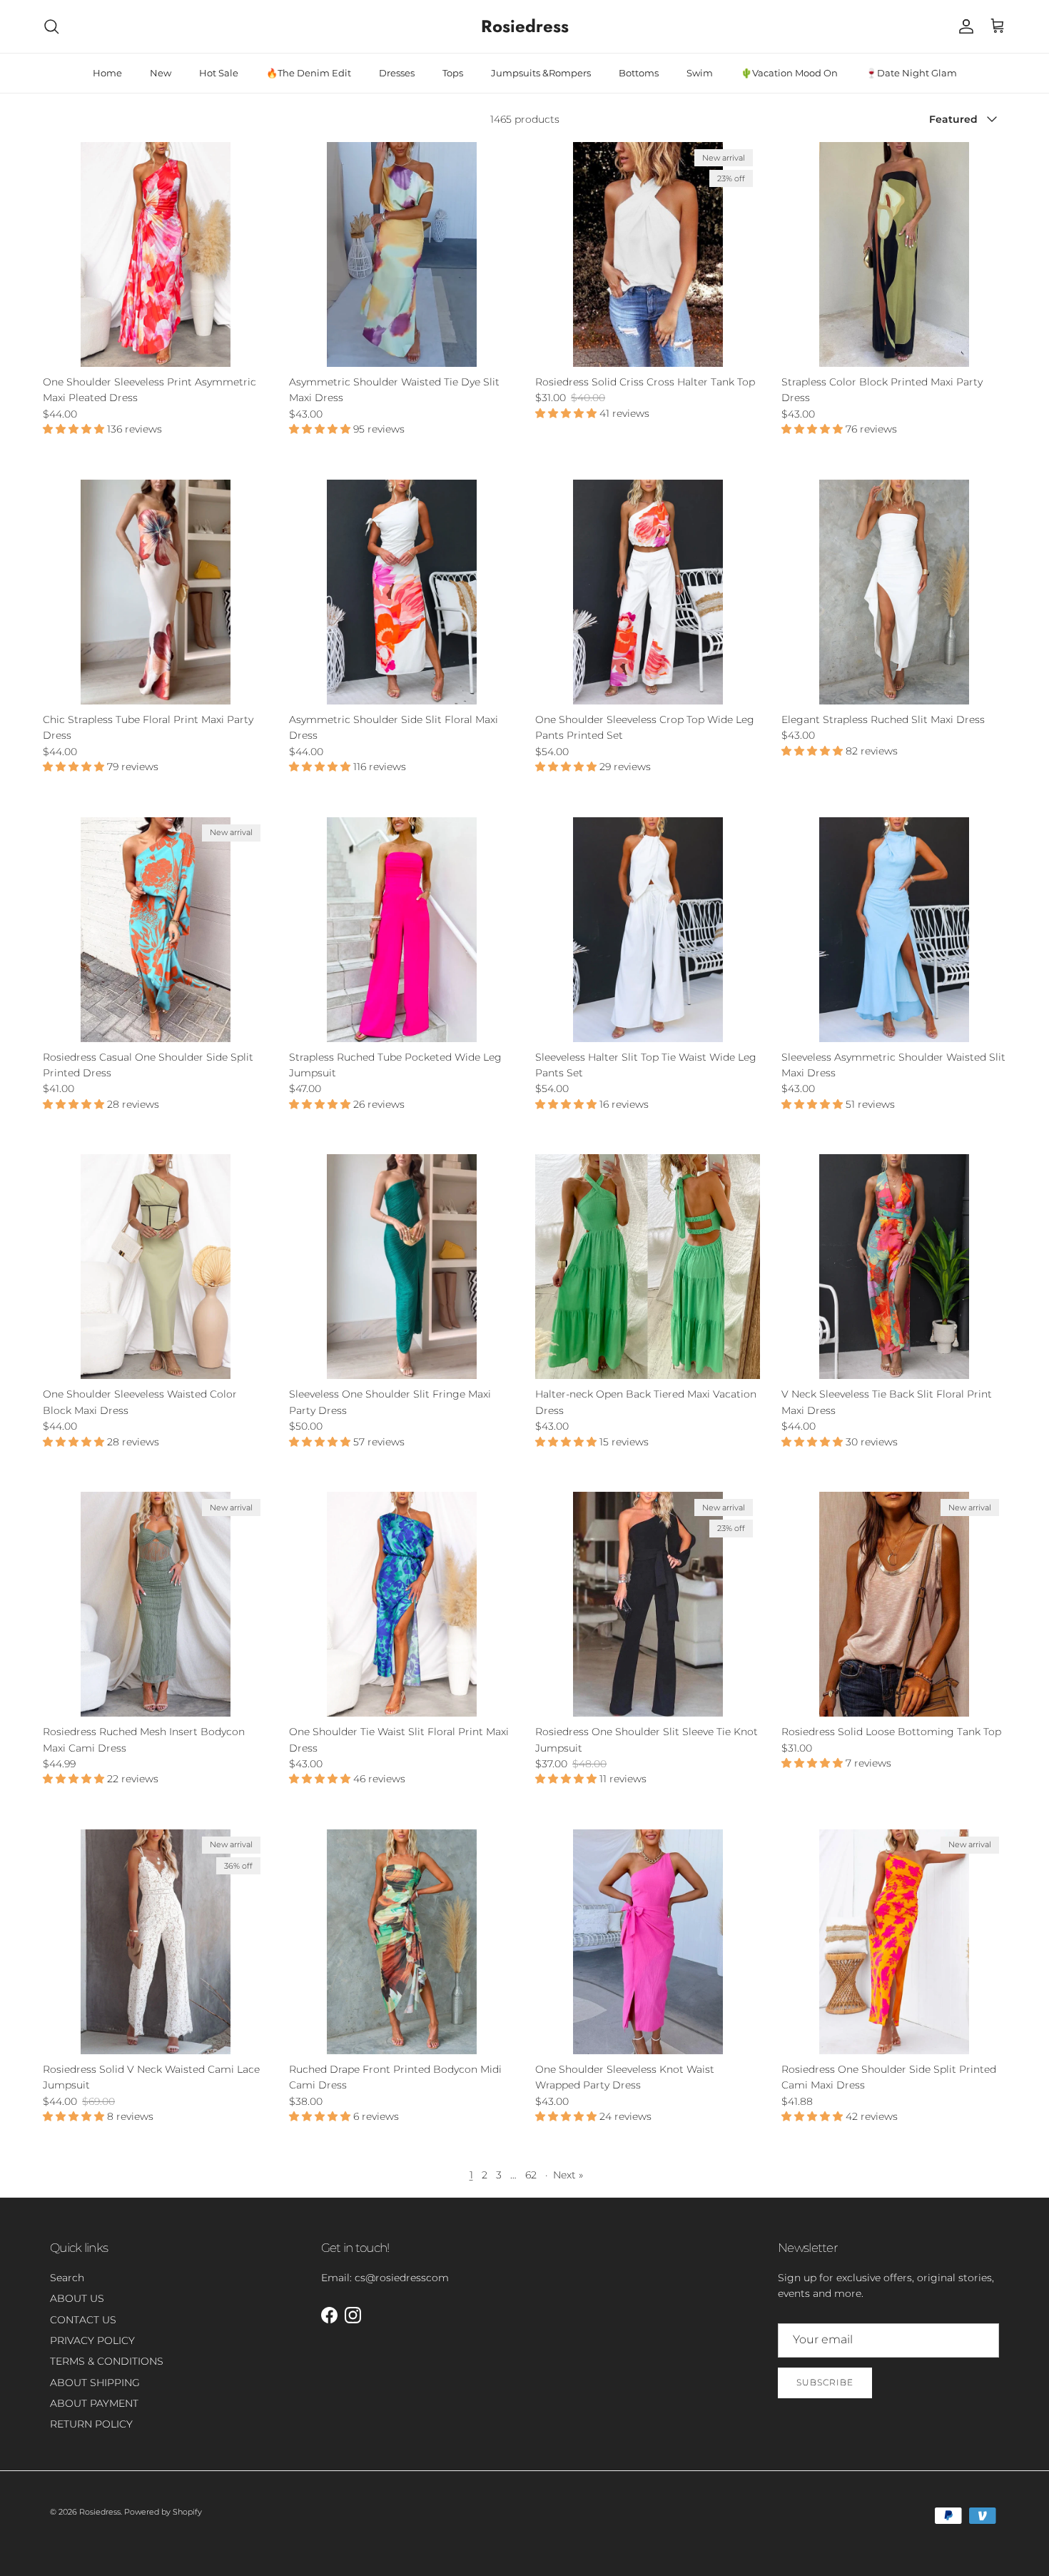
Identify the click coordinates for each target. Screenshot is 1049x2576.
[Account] (963, 26)
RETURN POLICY (91, 2424)
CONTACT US (83, 2320)
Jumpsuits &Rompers (541, 73)
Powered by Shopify (163, 2512)
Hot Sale (219, 73)
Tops (453, 73)
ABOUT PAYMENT (94, 2403)
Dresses (397, 73)
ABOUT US (77, 2298)
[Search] (51, 26)
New (161, 73)
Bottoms (639, 73)
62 (531, 2175)
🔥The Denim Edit (309, 73)
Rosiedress (100, 2512)
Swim (700, 73)
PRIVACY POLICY (92, 2340)
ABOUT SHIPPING (95, 2383)
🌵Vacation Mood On (789, 73)
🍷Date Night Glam (911, 73)
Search (67, 2278)
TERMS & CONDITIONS (107, 2361)
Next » (568, 2175)
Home (107, 73)
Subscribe (825, 2382)
